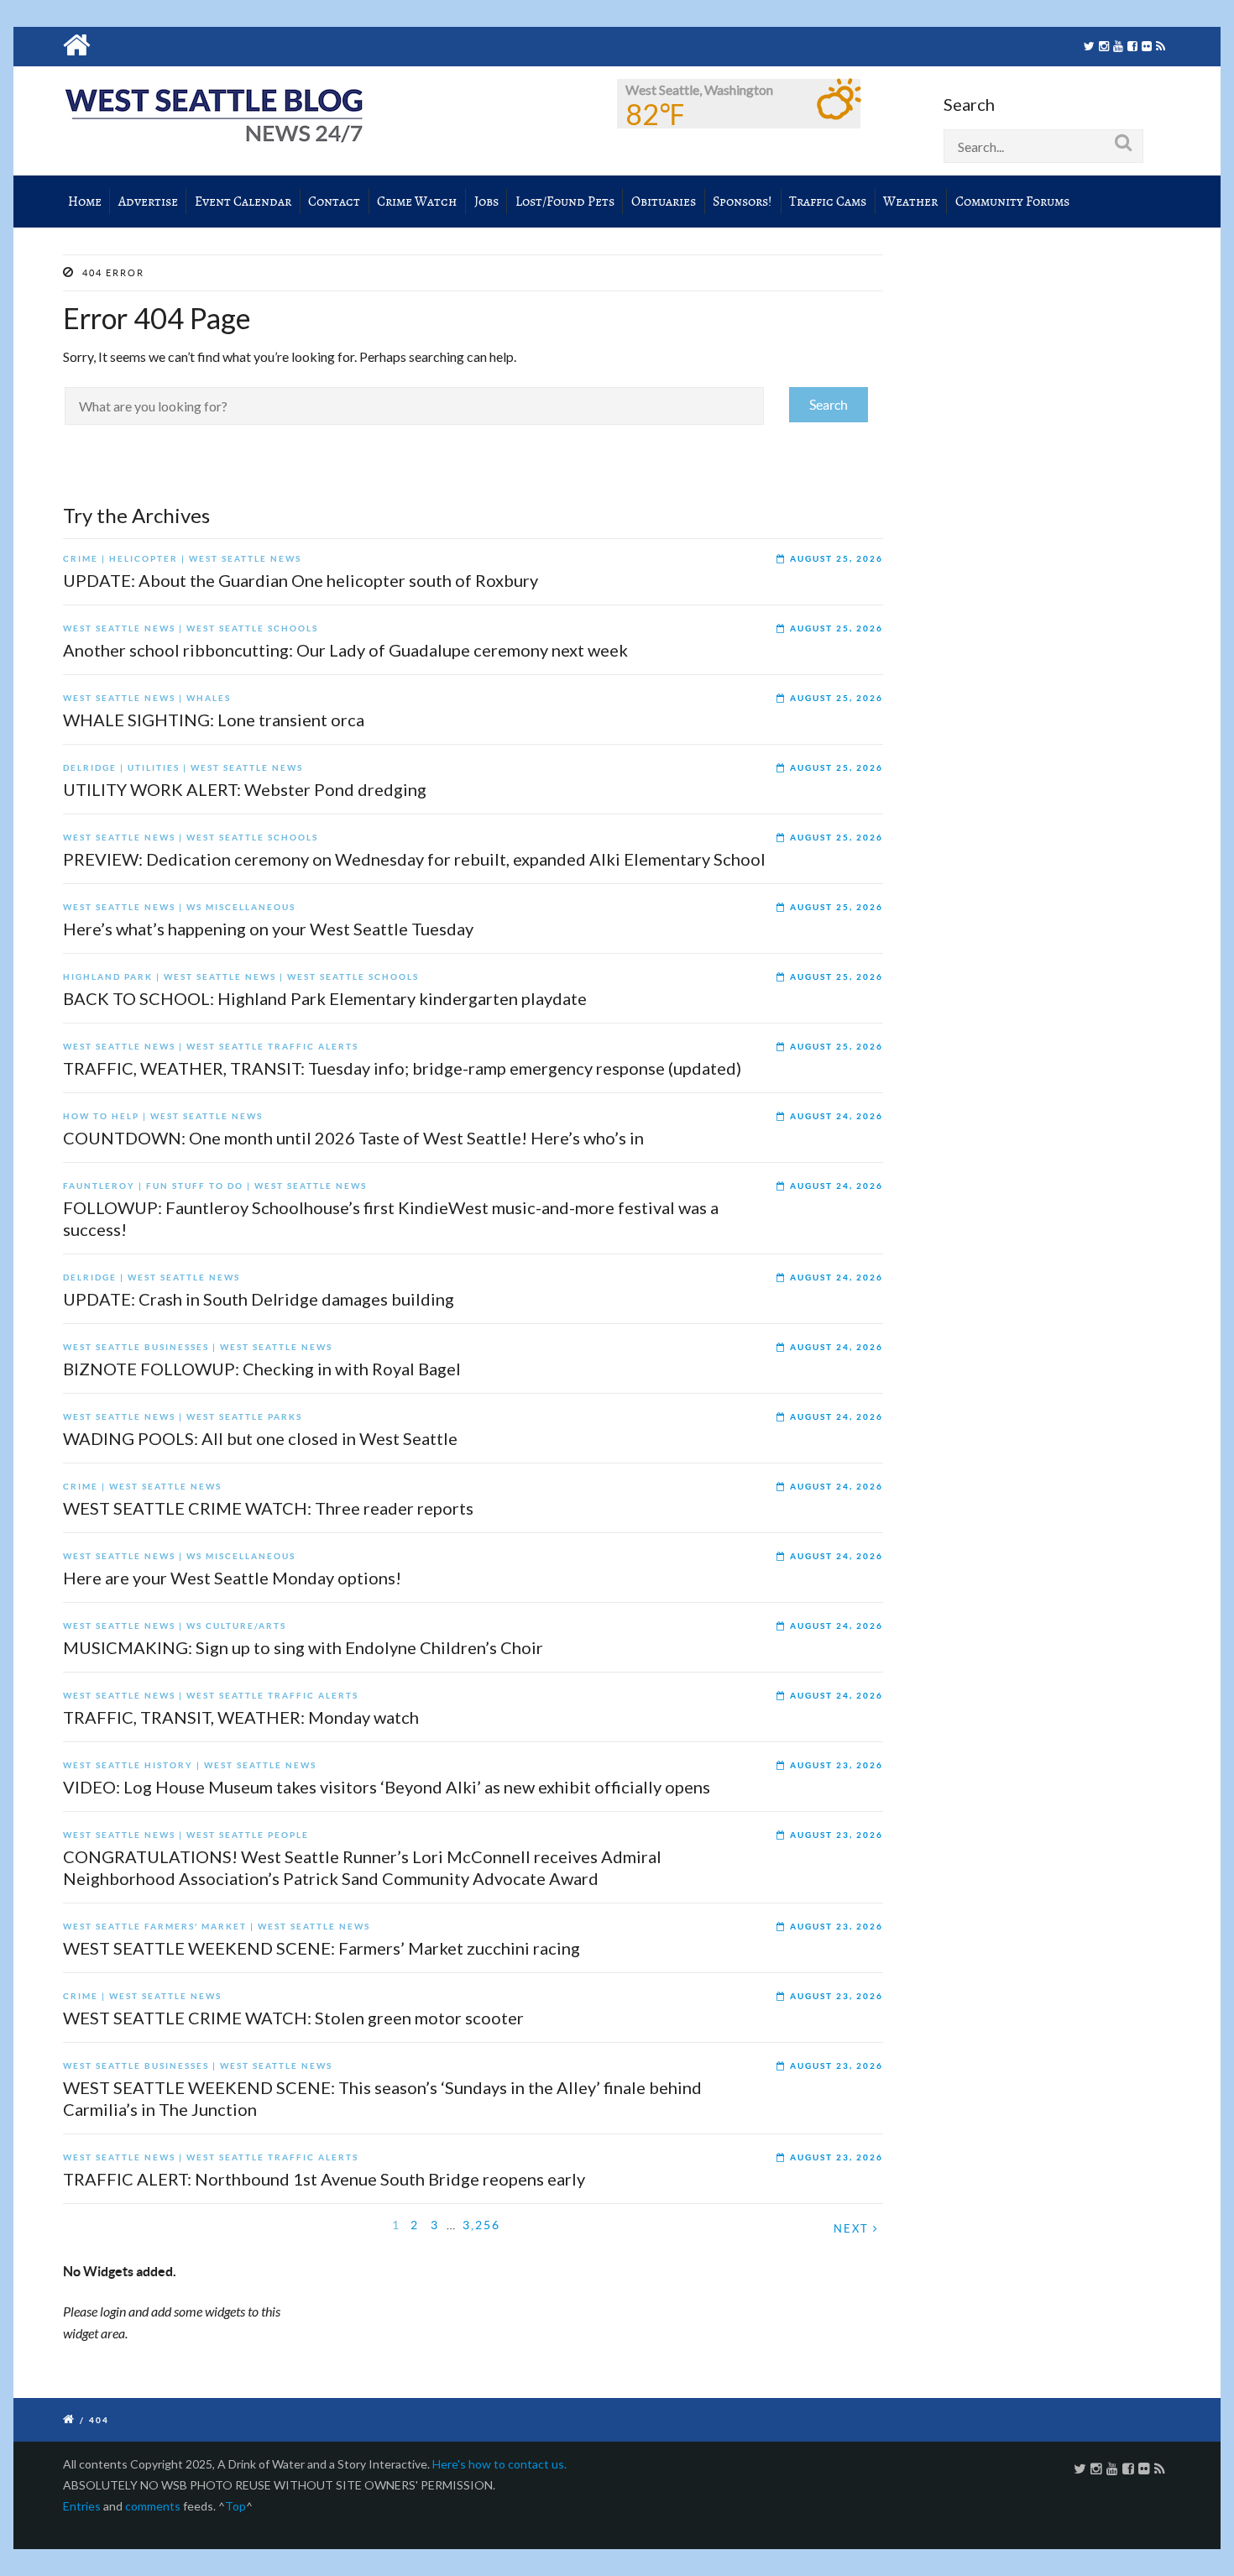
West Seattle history (128, 1765)
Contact (334, 202)
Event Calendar (243, 202)
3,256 (481, 2225)
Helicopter (144, 559)
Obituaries (664, 202)
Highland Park (108, 977)
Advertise (148, 202)
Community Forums (1012, 202)
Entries (82, 2506)
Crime (81, 559)
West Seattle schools (252, 628)
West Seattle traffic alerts (272, 1047)
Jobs (486, 202)
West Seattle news (245, 559)
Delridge (90, 768)
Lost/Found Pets (565, 202)
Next (853, 2229)
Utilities (154, 768)
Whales (209, 698)
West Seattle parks (244, 1417)
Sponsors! (742, 202)
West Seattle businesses (136, 1347)
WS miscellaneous (241, 907)
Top (235, 2506)
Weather (910, 202)
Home (85, 202)
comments (153, 2506)
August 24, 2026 (837, 1116)
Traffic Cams (828, 202)
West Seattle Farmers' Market (155, 1927)
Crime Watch (417, 202)
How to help (101, 1116)
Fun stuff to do (195, 1186)
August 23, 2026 (837, 1765)
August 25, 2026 (837, 559)
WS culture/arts (236, 1626)
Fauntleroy (99, 1186)
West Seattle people (248, 1835)
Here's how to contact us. (499, 2464)
